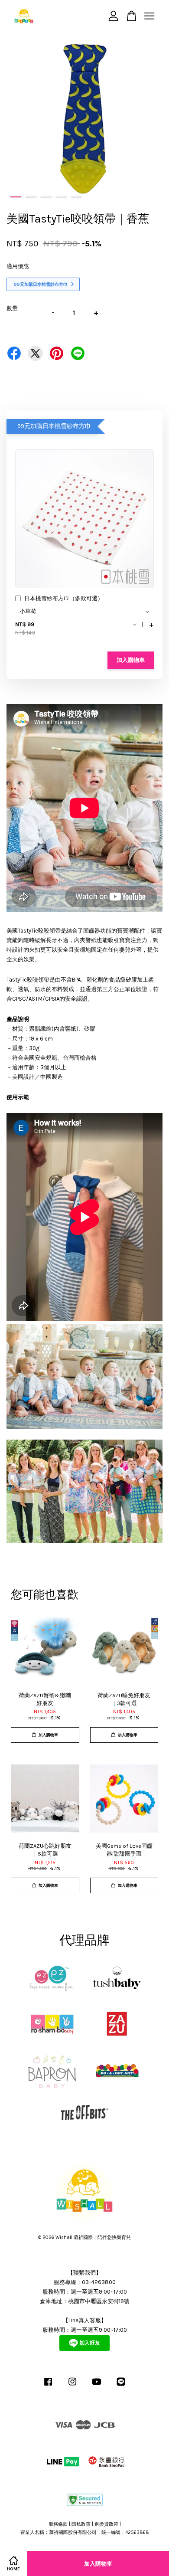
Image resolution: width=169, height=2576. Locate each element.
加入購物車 (131, 660)
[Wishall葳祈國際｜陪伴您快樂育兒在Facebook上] (48, 2386)
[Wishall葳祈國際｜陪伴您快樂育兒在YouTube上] (97, 2386)
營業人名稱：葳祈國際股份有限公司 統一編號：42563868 (85, 2532)
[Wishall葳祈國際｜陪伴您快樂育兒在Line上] (121, 2386)
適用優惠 (18, 266)
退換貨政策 (106, 2524)
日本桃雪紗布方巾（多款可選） (64, 598)
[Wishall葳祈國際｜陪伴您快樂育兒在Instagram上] (72, 2386)
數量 (12, 308)
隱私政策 (81, 2524)
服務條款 (58, 2524)
